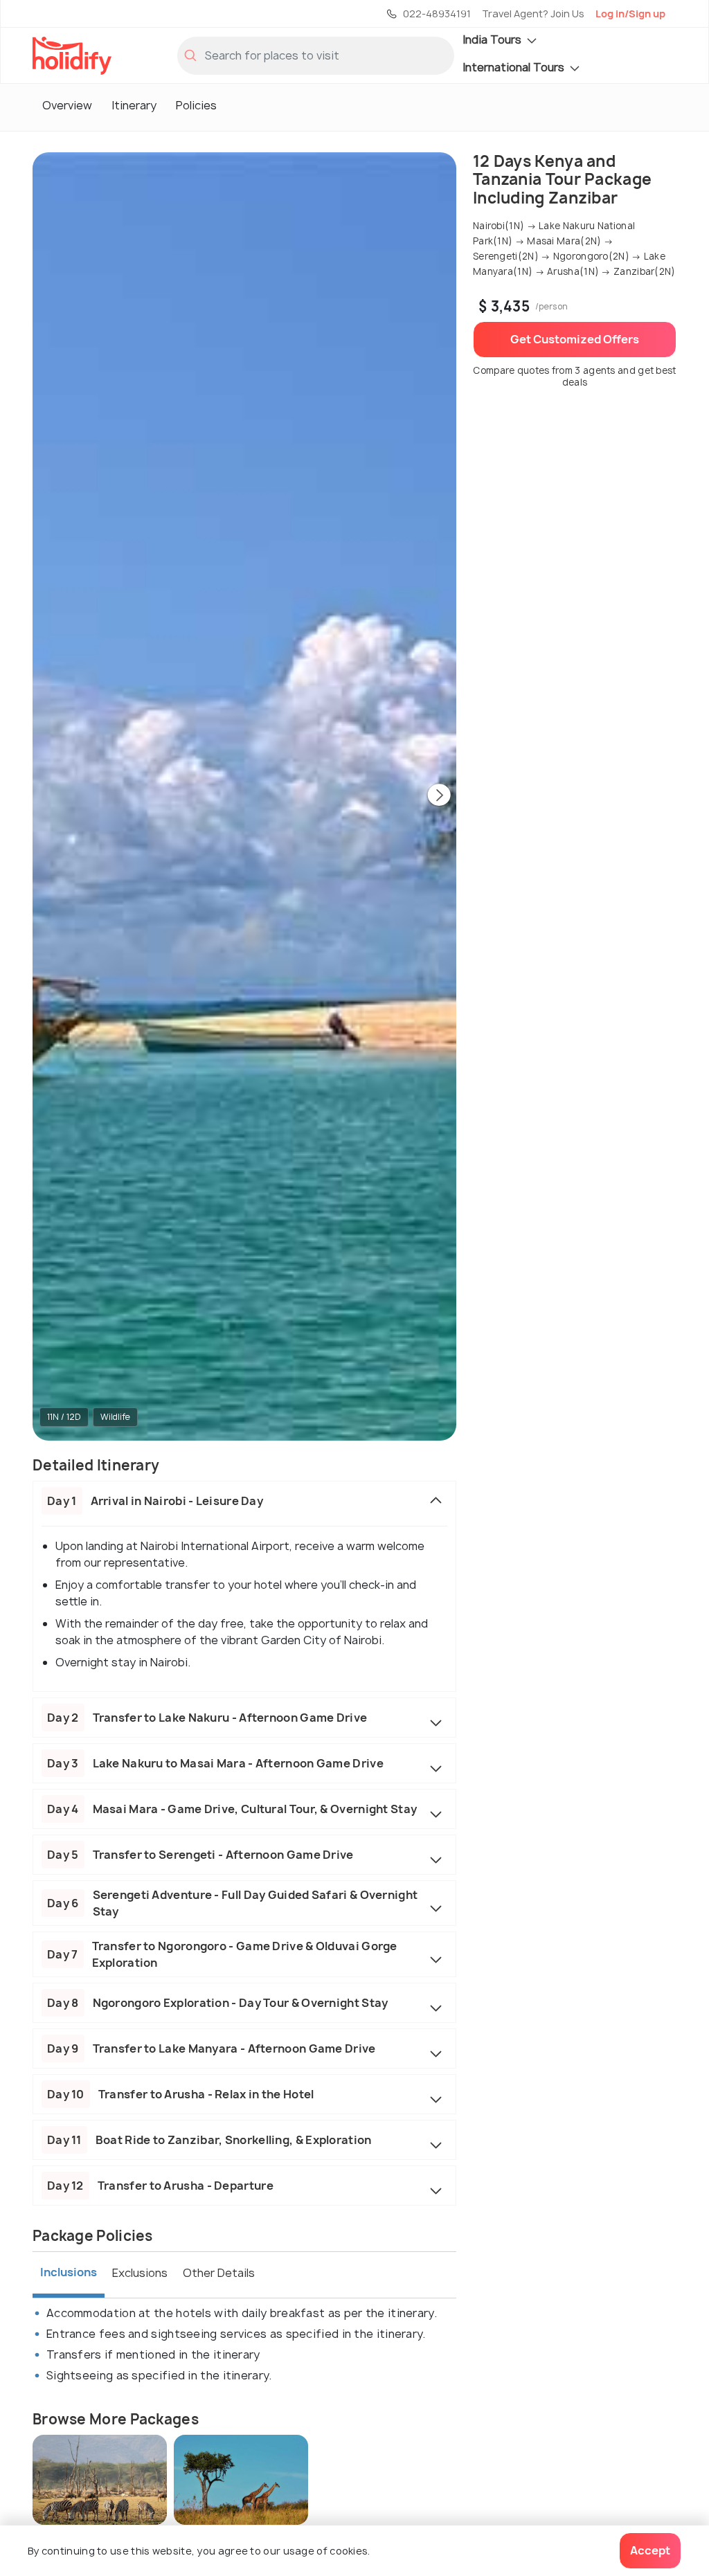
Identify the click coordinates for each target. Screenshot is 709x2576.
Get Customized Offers (575, 339)
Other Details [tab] (219, 2273)
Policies (196, 105)
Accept (650, 2550)
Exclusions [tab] (140, 2273)
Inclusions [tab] (69, 2272)
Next (439, 796)
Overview (67, 105)
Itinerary (134, 105)
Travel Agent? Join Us (533, 13)
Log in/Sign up (630, 13)
